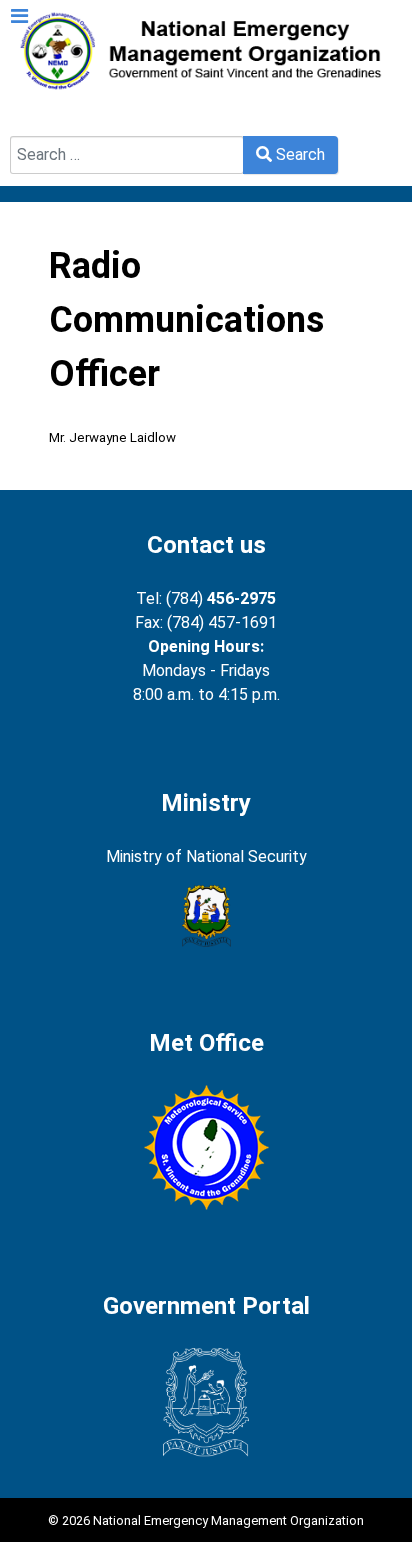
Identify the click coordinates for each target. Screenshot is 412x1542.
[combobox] (127, 155)
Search (34, 123)
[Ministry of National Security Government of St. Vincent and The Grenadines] (206, 916)
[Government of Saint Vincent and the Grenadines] (206, 1402)
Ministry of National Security (206, 856)
